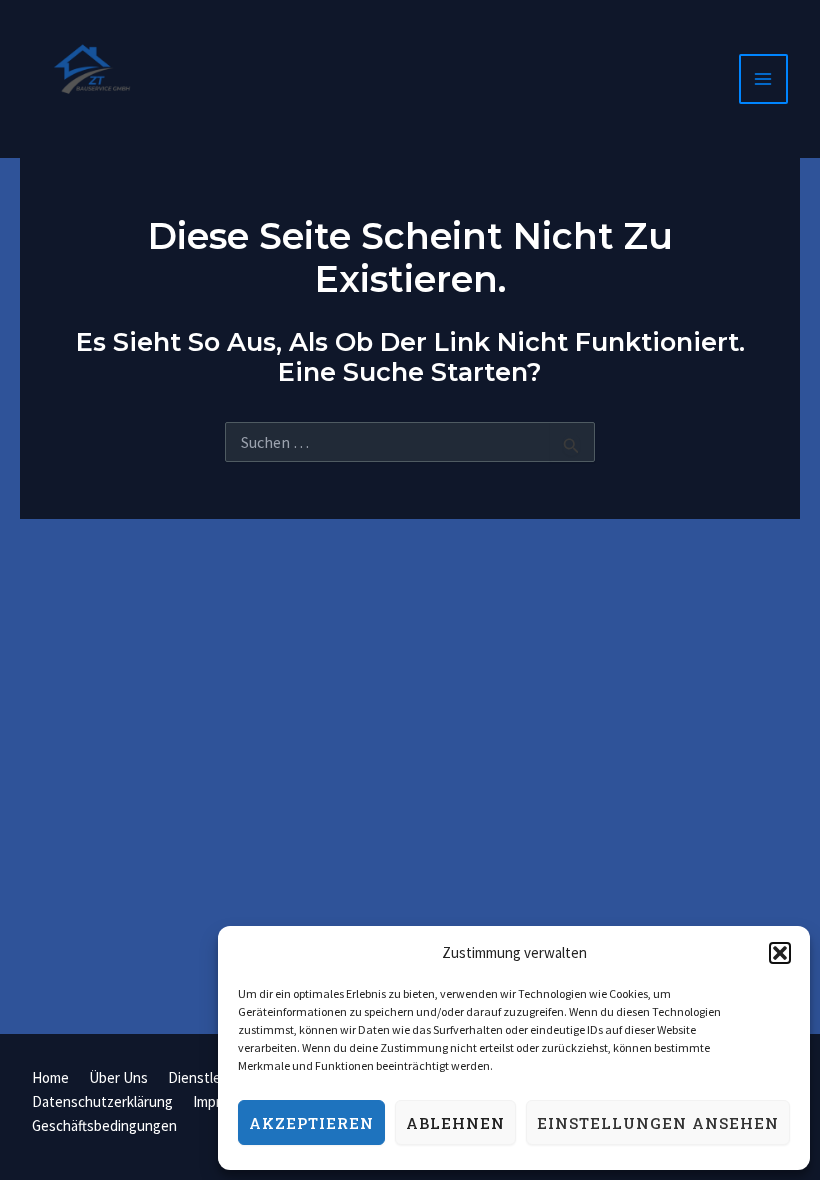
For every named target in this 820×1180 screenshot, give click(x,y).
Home (50, 1077)
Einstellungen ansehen (658, 1123)
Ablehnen (455, 1123)
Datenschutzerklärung (102, 1101)
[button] (780, 953)
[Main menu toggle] (764, 79)
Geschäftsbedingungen (104, 1125)
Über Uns (118, 1077)
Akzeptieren (311, 1123)
